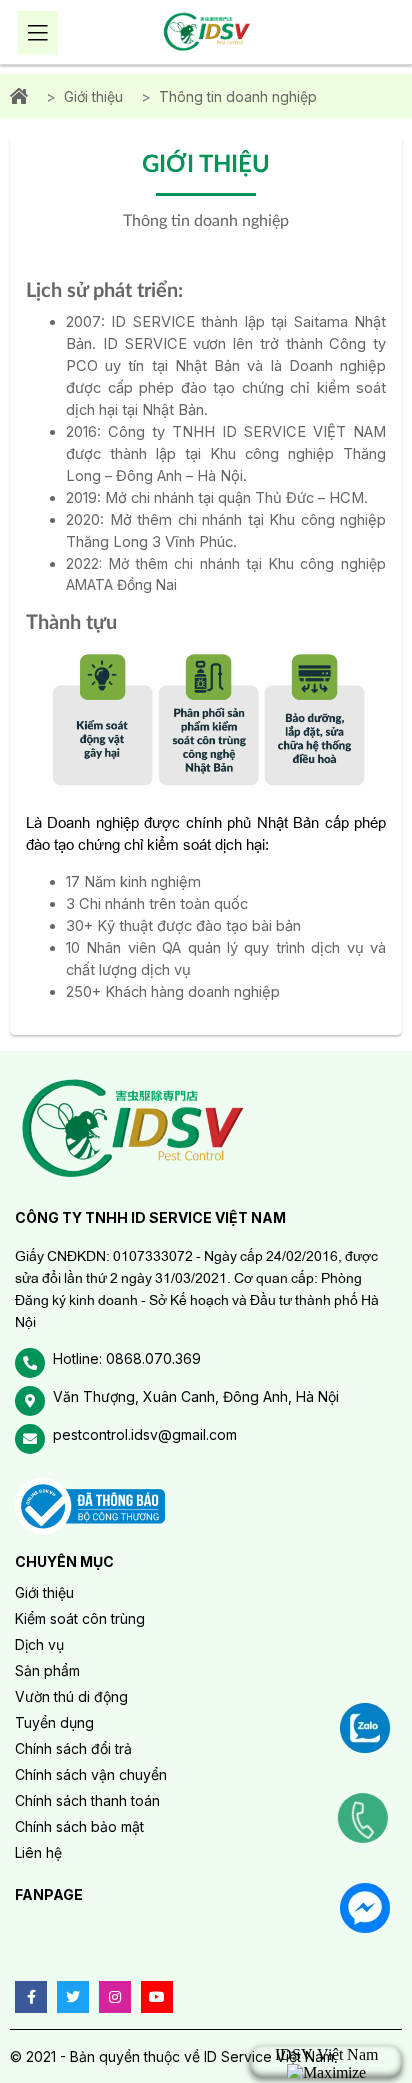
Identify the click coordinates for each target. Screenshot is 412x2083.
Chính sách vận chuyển (91, 1774)
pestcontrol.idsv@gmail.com (145, 1434)
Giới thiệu (93, 96)
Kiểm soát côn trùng (80, 1618)
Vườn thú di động (71, 1696)
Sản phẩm (47, 1670)
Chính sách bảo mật (79, 1826)
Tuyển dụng (54, 1722)
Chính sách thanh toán (87, 1800)
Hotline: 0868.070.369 (127, 1358)
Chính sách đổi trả (73, 1748)
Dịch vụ (39, 1644)
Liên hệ (38, 1852)
